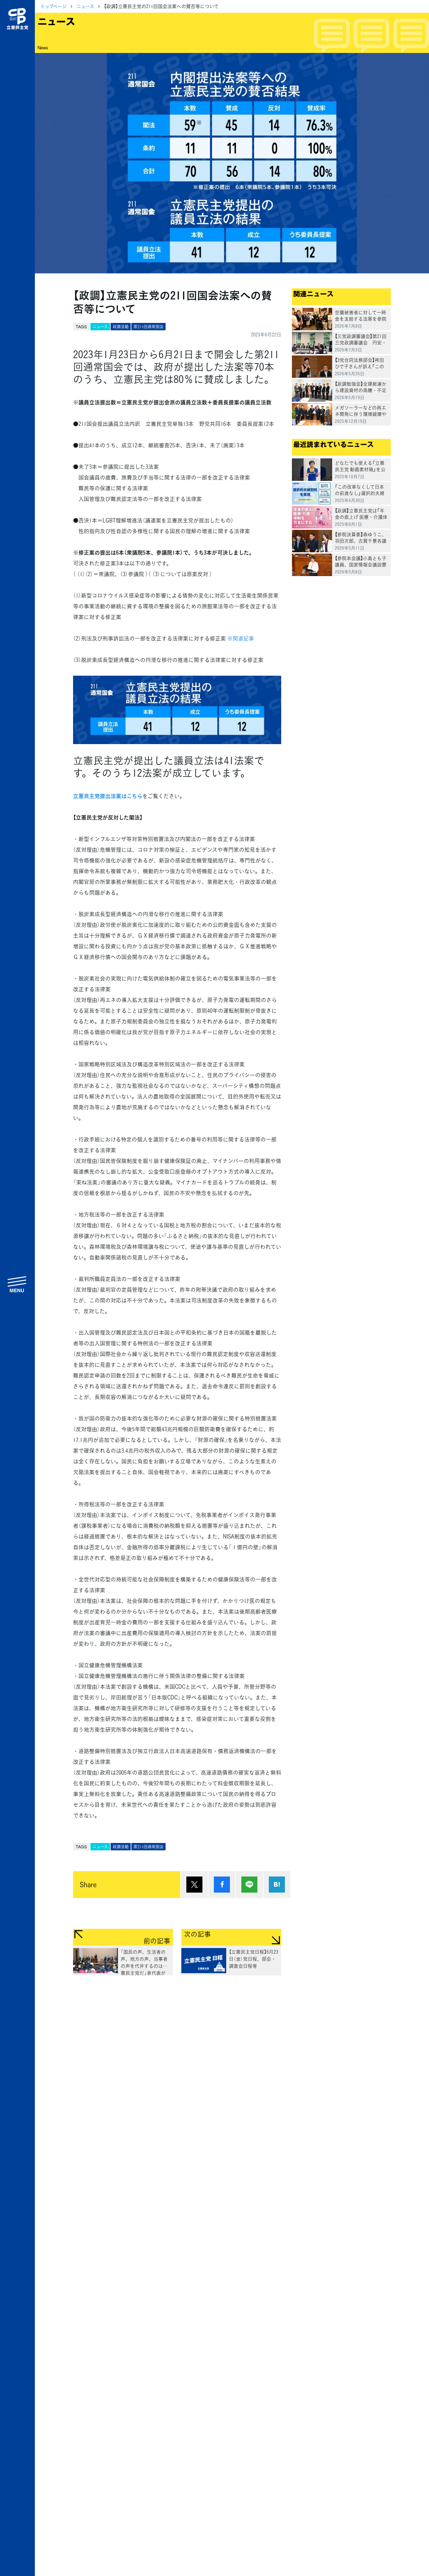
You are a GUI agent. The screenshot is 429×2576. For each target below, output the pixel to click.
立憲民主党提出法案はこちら (108, 796)
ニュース (85, 6)
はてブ (277, 1885)
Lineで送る (249, 1885)
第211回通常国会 (148, 327)
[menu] (17, 1284)
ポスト (194, 1885)
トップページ (53, 6)
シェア (222, 1885)
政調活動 (121, 327)
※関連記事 (241, 638)
